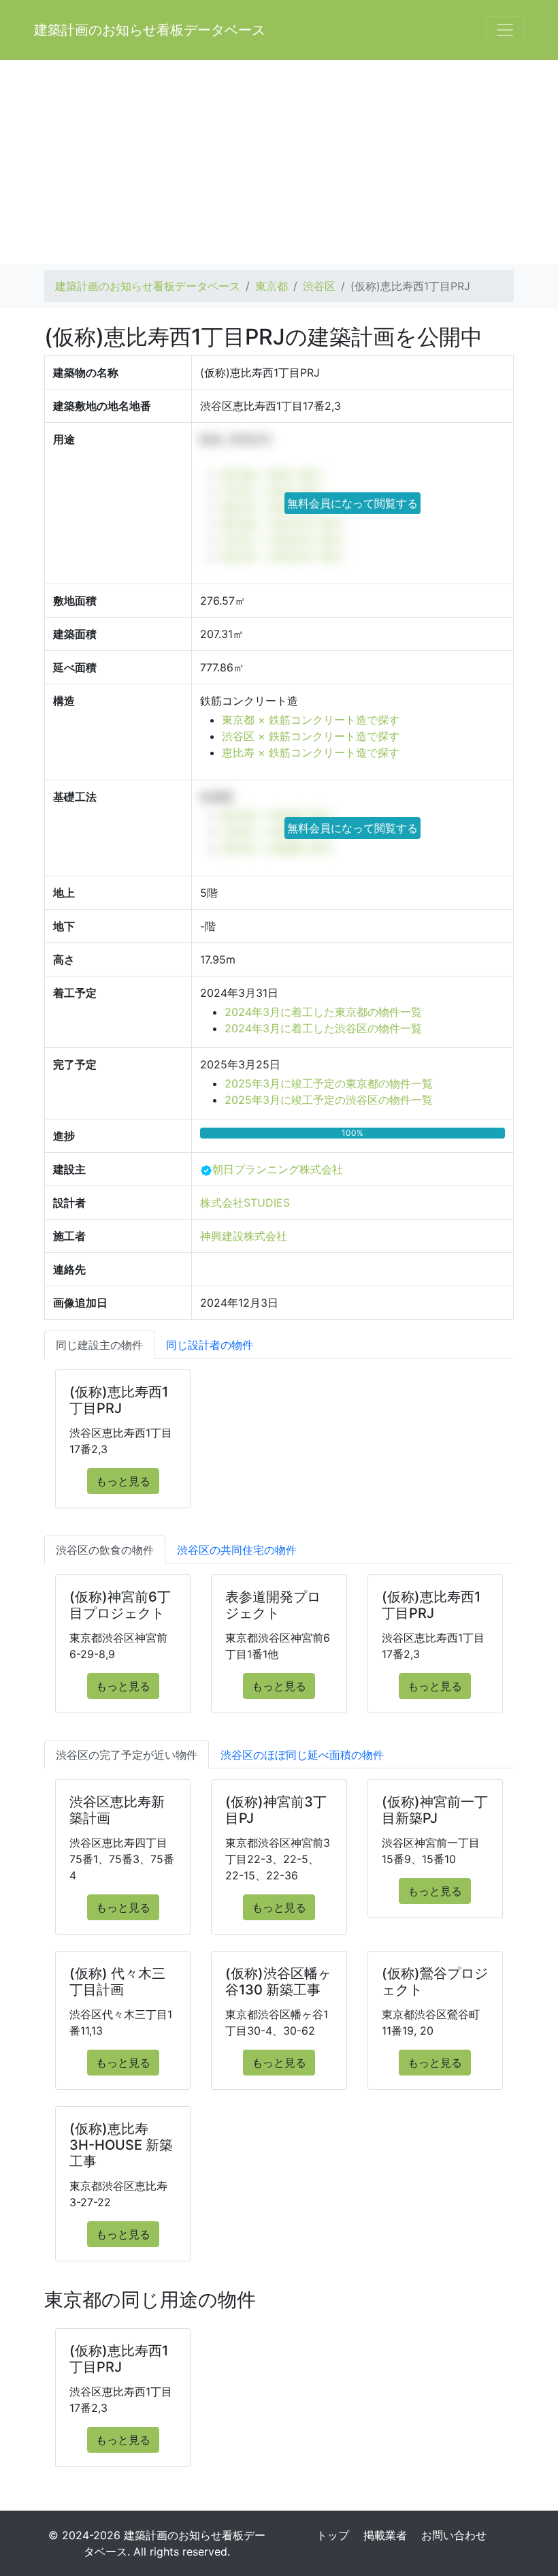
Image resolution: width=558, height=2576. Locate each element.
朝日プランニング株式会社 (278, 1169)
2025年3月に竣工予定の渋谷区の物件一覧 (329, 1100)
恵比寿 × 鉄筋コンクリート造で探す (311, 752)
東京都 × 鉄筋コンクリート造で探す (311, 720)
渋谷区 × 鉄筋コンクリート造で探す (311, 736)
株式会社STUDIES (245, 1203)
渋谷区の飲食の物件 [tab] (105, 1550)
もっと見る (123, 1481)
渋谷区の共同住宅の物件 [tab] (237, 1550)
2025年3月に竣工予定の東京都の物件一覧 (329, 1083)
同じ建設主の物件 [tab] (99, 1345)
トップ (333, 2535)
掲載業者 (385, 2535)
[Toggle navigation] (505, 30)
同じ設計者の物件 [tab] (210, 1345)
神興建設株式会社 (244, 1236)
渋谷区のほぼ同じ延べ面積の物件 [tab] (302, 1755)
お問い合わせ (454, 2535)
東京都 (272, 286)
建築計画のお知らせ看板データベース (150, 30)
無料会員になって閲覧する (352, 503)
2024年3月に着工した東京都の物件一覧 (323, 1012)
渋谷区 (319, 286)
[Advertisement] (279, 162)
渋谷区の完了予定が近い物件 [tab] (127, 1755)
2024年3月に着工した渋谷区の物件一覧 (323, 1028)
